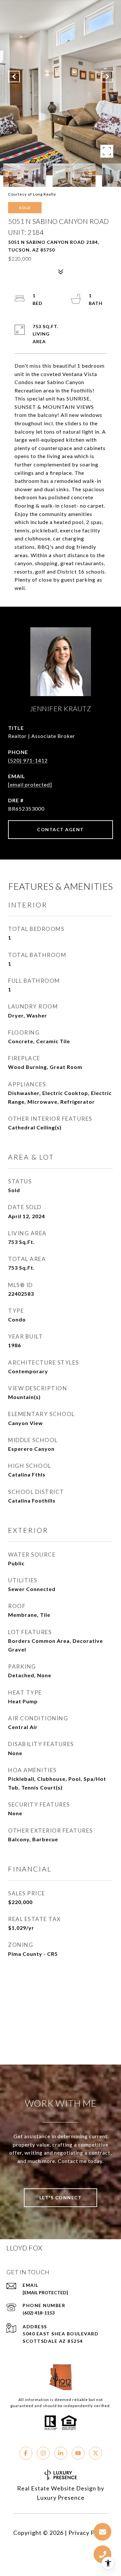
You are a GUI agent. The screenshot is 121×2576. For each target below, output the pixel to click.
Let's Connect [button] (61, 2198)
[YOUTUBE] (78, 2453)
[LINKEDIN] (61, 2453)
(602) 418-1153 (39, 2313)
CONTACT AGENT (60, 829)
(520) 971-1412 (28, 760)
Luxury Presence (61, 2498)
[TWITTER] (96, 2453)
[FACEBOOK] (26, 2453)
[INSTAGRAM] (43, 2453)
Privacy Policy (88, 2533)
